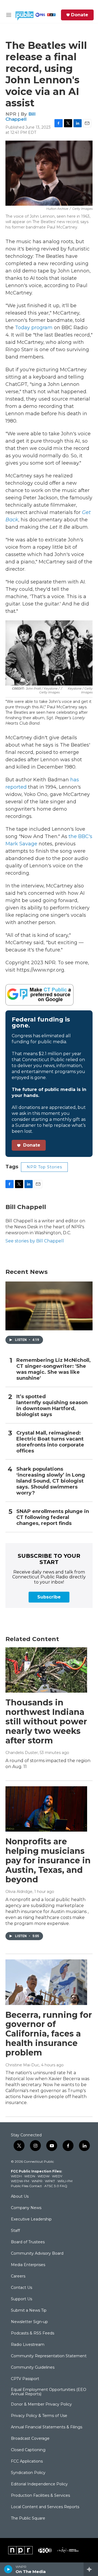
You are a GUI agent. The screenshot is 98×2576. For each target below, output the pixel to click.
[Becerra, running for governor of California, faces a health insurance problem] (46, 1982)
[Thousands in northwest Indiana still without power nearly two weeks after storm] (46, 1670)
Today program (34, 328)
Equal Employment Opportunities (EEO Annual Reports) (49, 2392)
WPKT (50, 2181)
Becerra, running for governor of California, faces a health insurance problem (49, 2034)
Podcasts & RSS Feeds (33, 2333)
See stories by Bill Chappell (35, 1241)
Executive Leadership (31, 2219)
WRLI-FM (65, 2181)
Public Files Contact (26, 2186)
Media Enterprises (28, 2265)
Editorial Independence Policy (39, 2484)
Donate (80, 15)
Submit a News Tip (29, 2311)
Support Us (22, 2299)
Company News (26, 2208)
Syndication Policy (28, 2473)
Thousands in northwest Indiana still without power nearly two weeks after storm (46, 1721)
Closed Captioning (28, 2450)
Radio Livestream (28, 2345)
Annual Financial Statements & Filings (47, 2427)
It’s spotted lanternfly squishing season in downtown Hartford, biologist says (52, 1406)
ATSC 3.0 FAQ (56, 2186)
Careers (18, 2276)
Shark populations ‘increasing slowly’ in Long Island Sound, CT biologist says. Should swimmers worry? (51, 1481)
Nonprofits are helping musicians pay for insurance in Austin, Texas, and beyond (48, 1860)
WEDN (30, 2176)
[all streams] (91, 2569)
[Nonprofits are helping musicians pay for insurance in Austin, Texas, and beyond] (46, 1809)
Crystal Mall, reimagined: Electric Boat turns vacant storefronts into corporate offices (50, 1442)
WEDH (16, 2176)
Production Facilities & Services (40, 2496)
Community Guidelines (33, 2368)
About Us (20, 2197)
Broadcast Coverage (30, 2439)
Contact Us (22, 2288)
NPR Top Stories (44, 1167)
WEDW (44, 2176)
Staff (15, 2231)
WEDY (57, 2176)
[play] (8, 2569)
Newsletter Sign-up (29, 2322)
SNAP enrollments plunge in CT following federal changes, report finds (53, 1517)
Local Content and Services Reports (45, 2507)
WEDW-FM (20, 2181)
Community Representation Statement (49, 2356)
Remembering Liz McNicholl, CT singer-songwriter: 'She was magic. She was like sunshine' (53, 1369)
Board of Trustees (28, 2242)
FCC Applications (27, 2461)
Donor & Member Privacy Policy (41, 2404)
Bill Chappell (21, 117)
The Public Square (28, 2518)
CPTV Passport (25, 2379)
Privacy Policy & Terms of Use (39, 2416)
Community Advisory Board (37, 2254)
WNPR (37, 2181)
